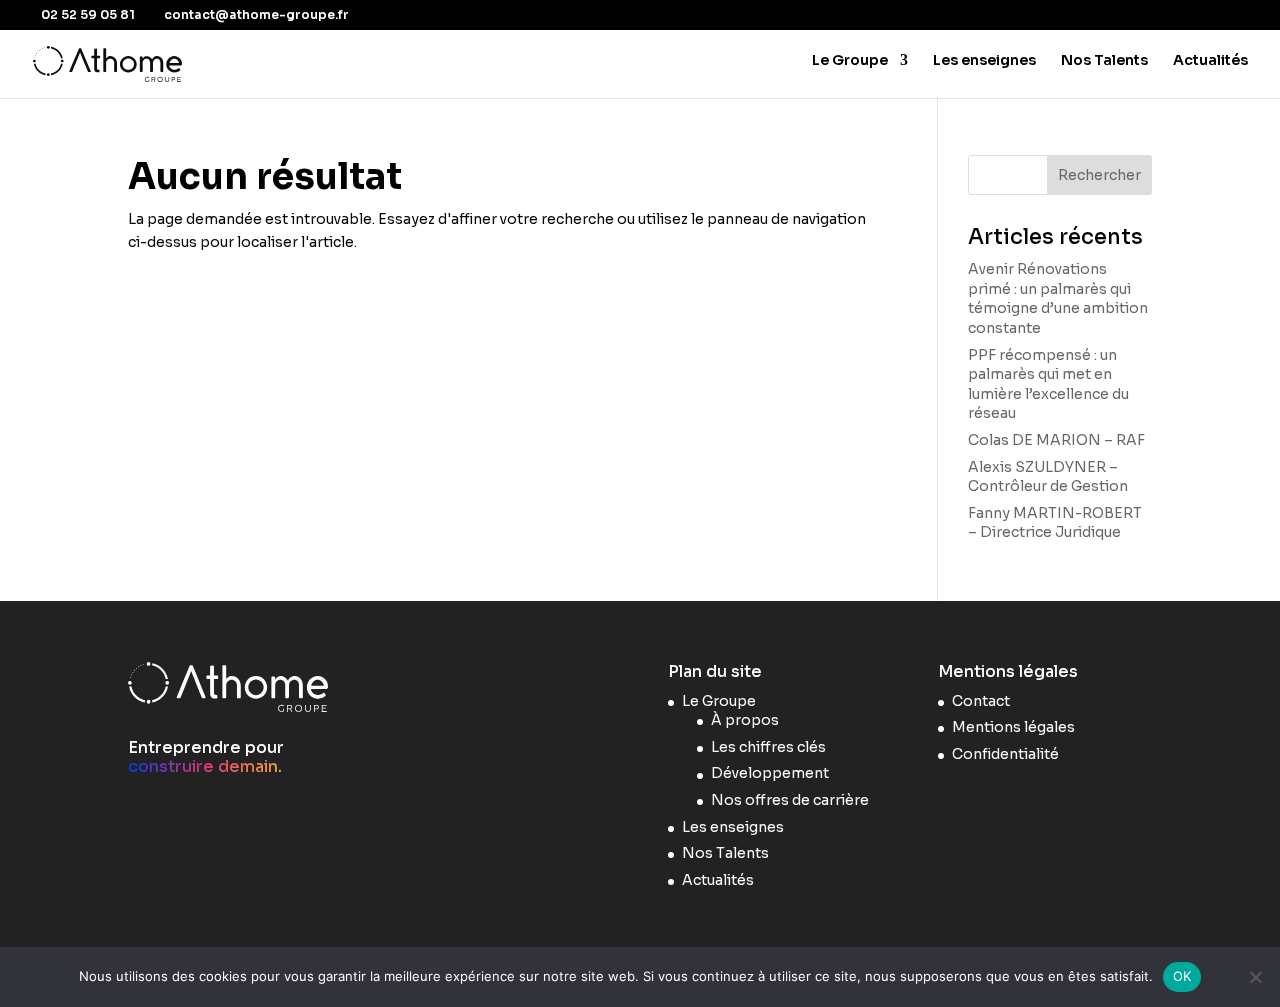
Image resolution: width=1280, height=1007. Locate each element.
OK (1182, 976)
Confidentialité (1005, 754)
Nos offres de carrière (790, 800)
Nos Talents (1104, 61)
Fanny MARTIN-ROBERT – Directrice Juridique (1055, 523)
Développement (770, 773)
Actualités (1210, 61)
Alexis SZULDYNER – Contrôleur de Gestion (1048, 477)
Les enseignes (984, 61)
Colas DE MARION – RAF (1056, 440)
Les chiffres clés (768, 747)
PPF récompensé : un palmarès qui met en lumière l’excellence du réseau (1048, 384)
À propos (745, 720)
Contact (981, 701)
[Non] (1255, 977)
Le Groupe (850, 61)
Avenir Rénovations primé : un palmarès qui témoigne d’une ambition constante (1058, 298)
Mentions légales (1013, 727)
